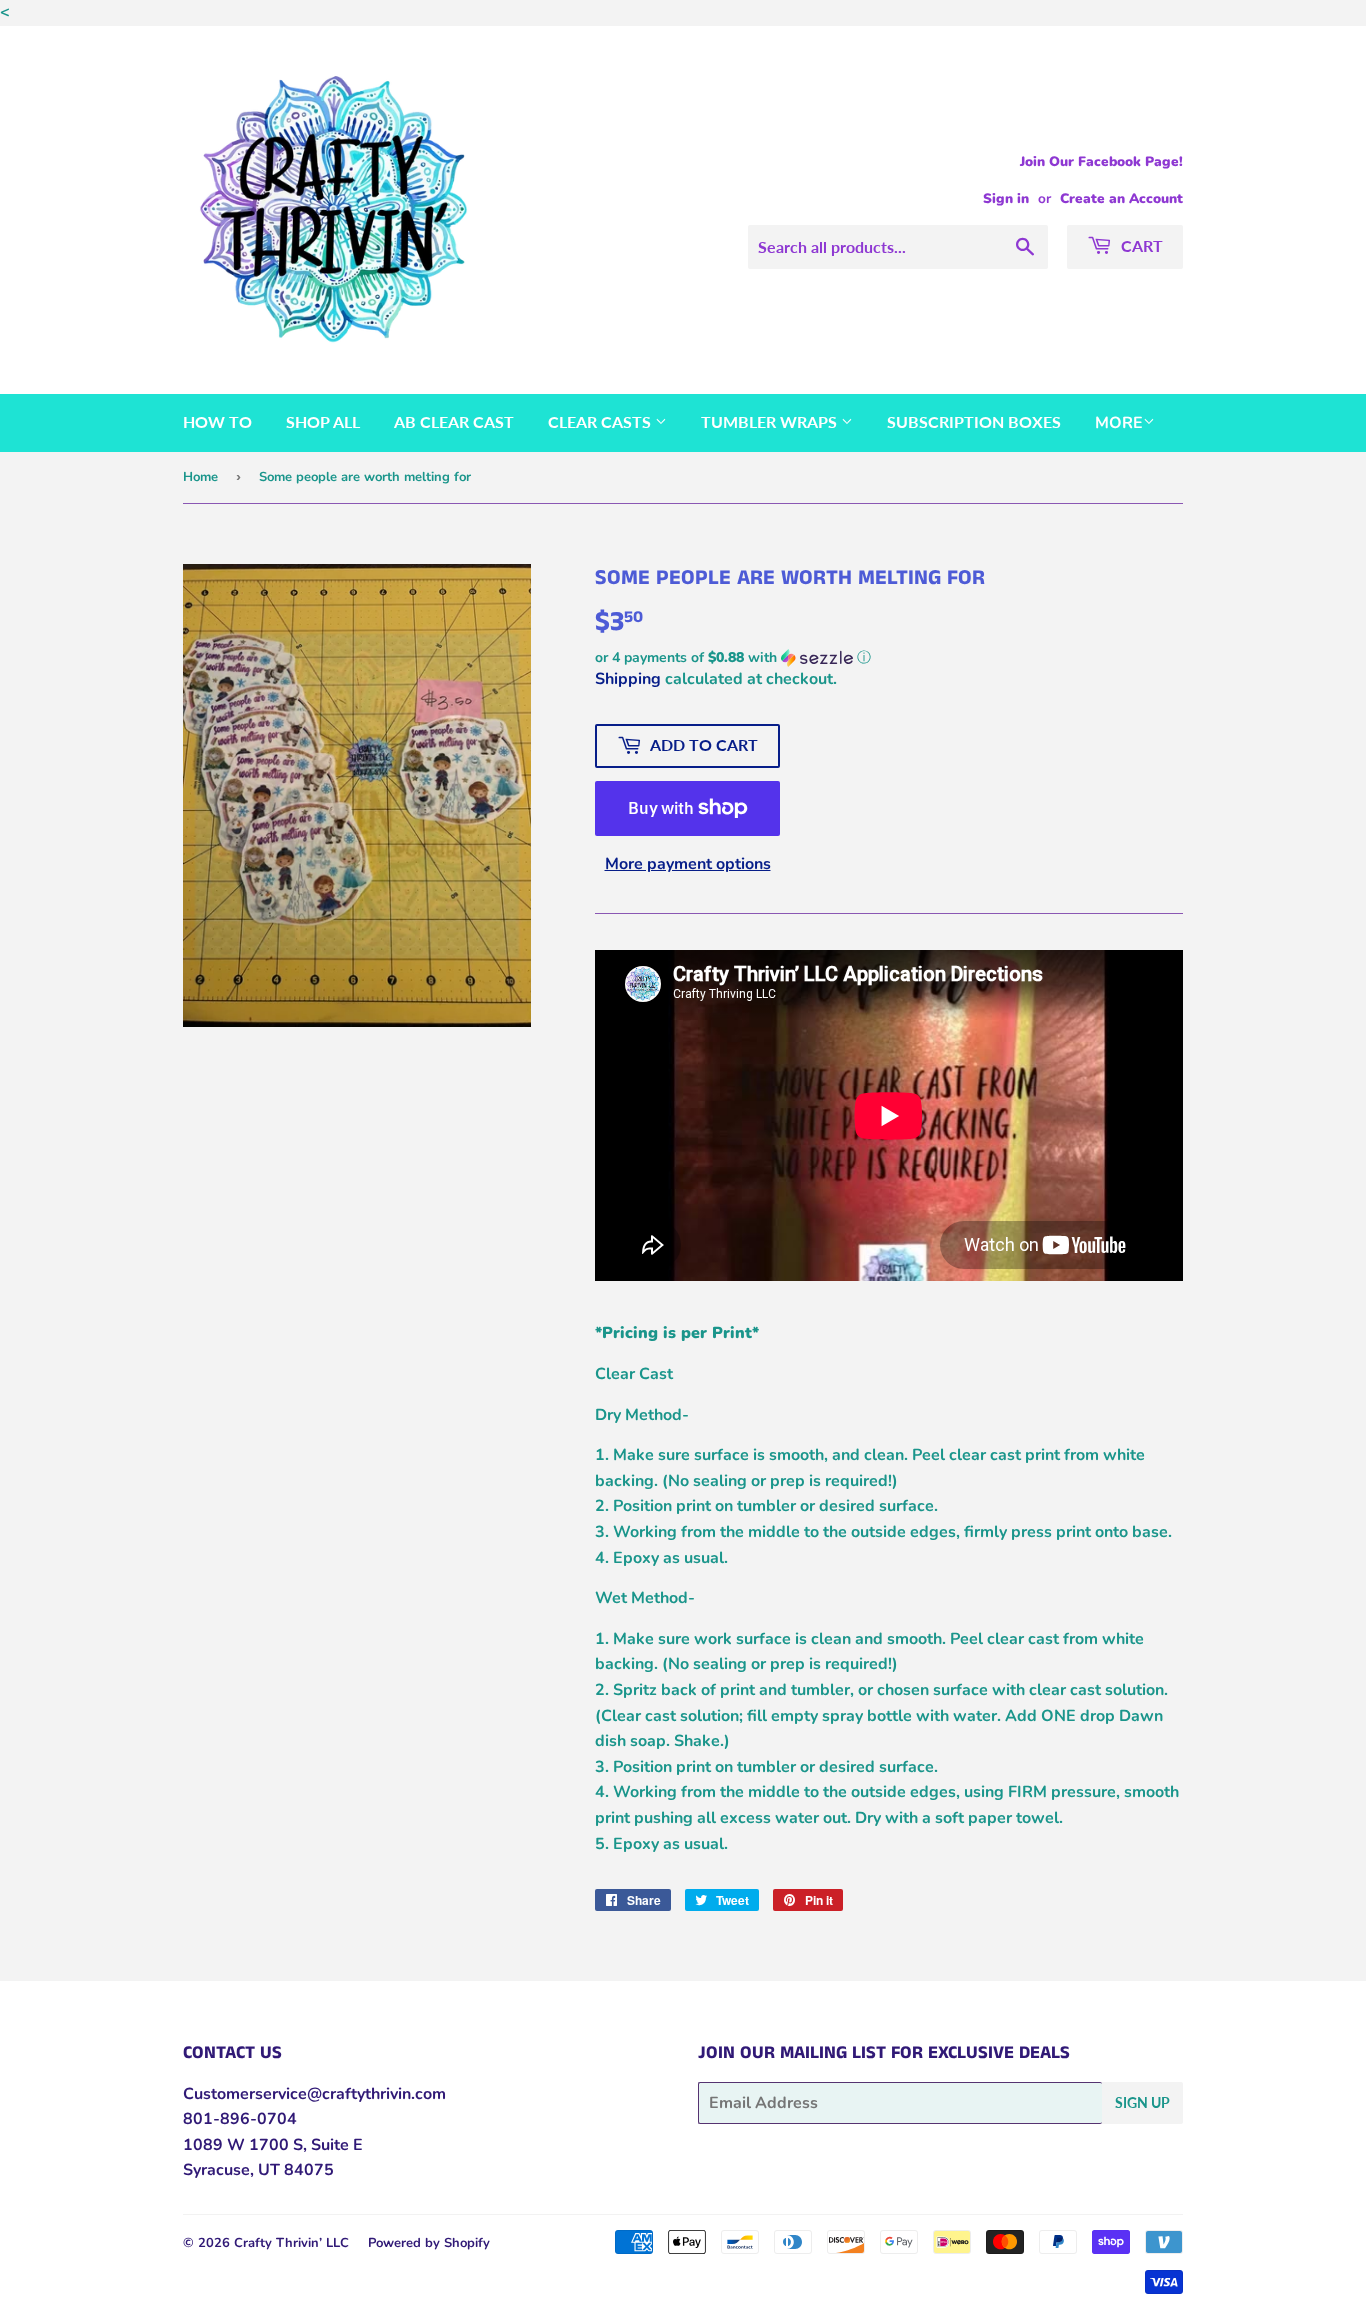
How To (217, 421)
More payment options (688, 864)
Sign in (1006, 198)
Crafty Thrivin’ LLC (291, 2243)
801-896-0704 (240, 2119)
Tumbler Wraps (771, 421)
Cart (1140, 245)
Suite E (335, 2145)
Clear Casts (601, 421)
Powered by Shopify (429, 2243)
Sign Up (1142, 2102)
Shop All (323, 421)
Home (200, 477)
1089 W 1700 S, (245, 2145)
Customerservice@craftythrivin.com (314, 2094)
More (1119, 423)
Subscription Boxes (974, 421)
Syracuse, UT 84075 (258, 2170)
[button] (889, 657)
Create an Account (1121, 198)
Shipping (628, 679)
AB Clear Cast (454, 421)
